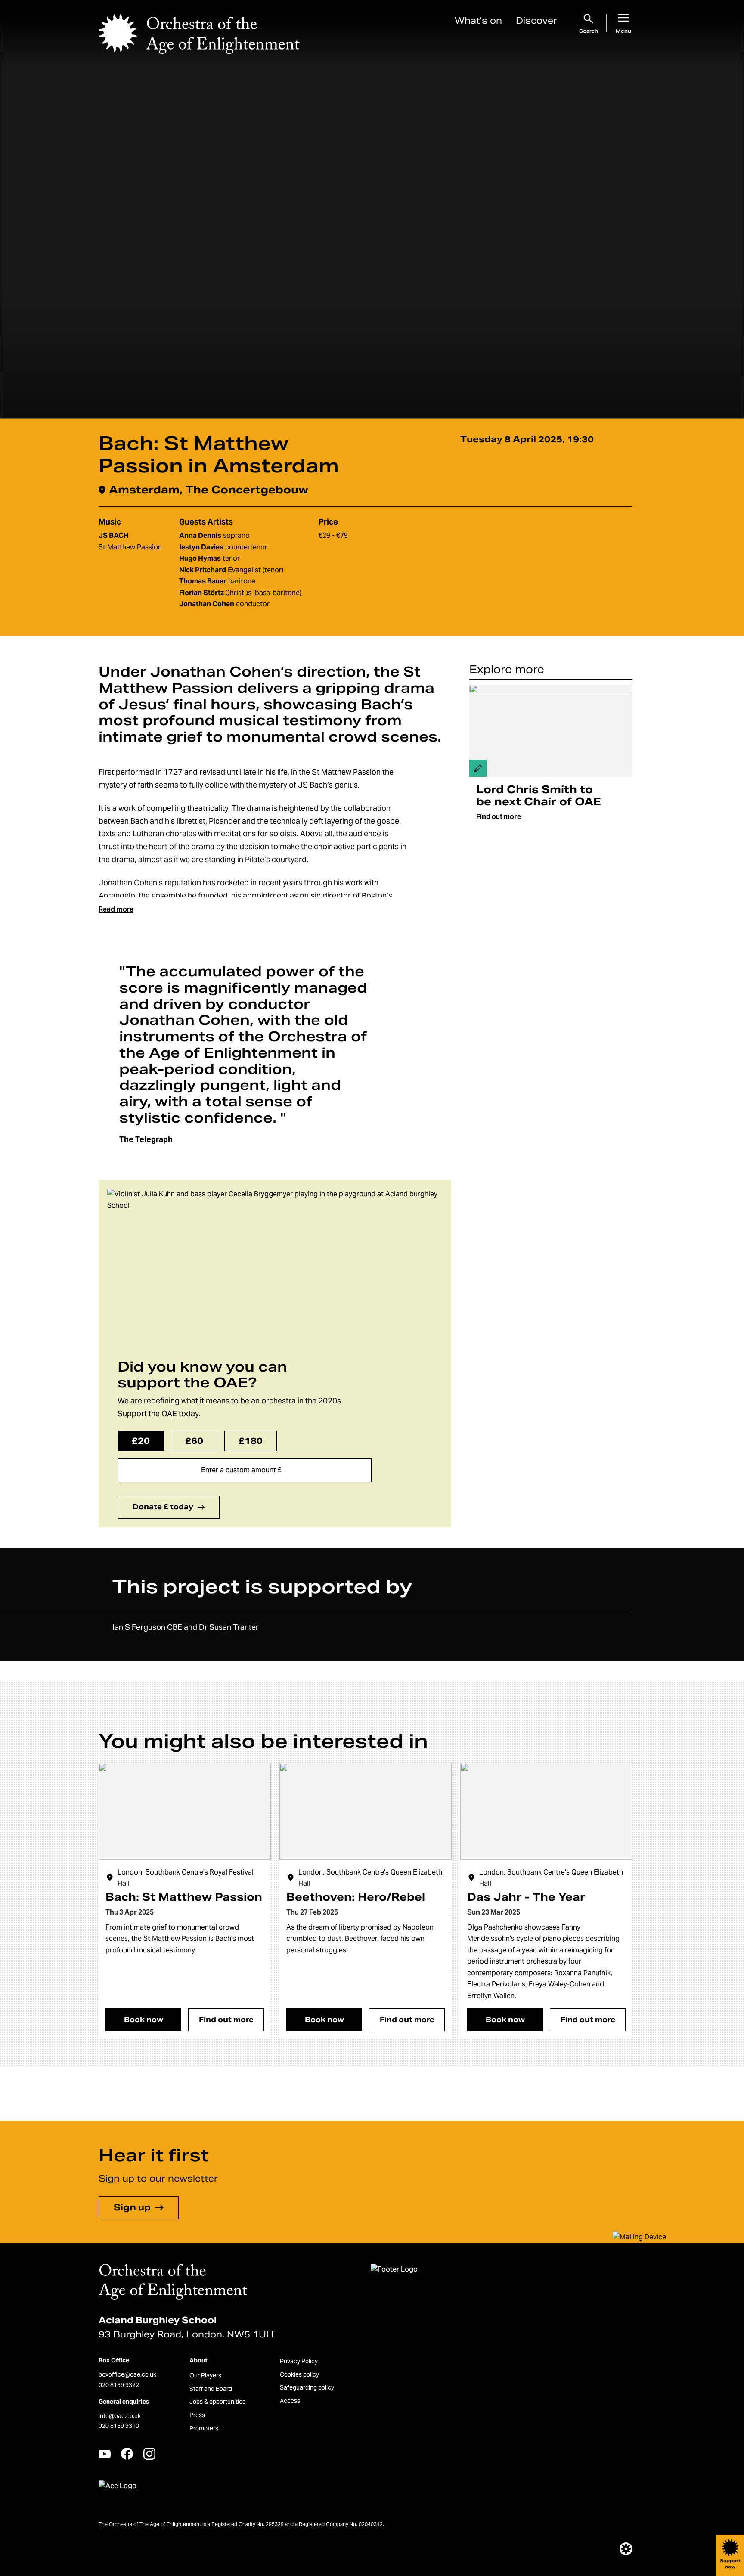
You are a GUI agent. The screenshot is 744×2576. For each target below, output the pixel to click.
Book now (144, 2020)
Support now (730, 2564)
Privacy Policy (299, 2361)
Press (197, 2415)
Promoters (204, 2428)
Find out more (499, 817)
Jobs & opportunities (217, 2402)
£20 (141, 1441)
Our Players (205, 2375)
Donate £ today (163, 1507)
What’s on (478, 21)
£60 (194, 1441)
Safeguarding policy (307, 2387)
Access (290, 2401)
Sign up (132, 2207)
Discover (536, 21)
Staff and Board (211, 2389)
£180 (251, 1441)
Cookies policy (299, 2374)
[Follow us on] (105, 2454)
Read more (116, 909)
